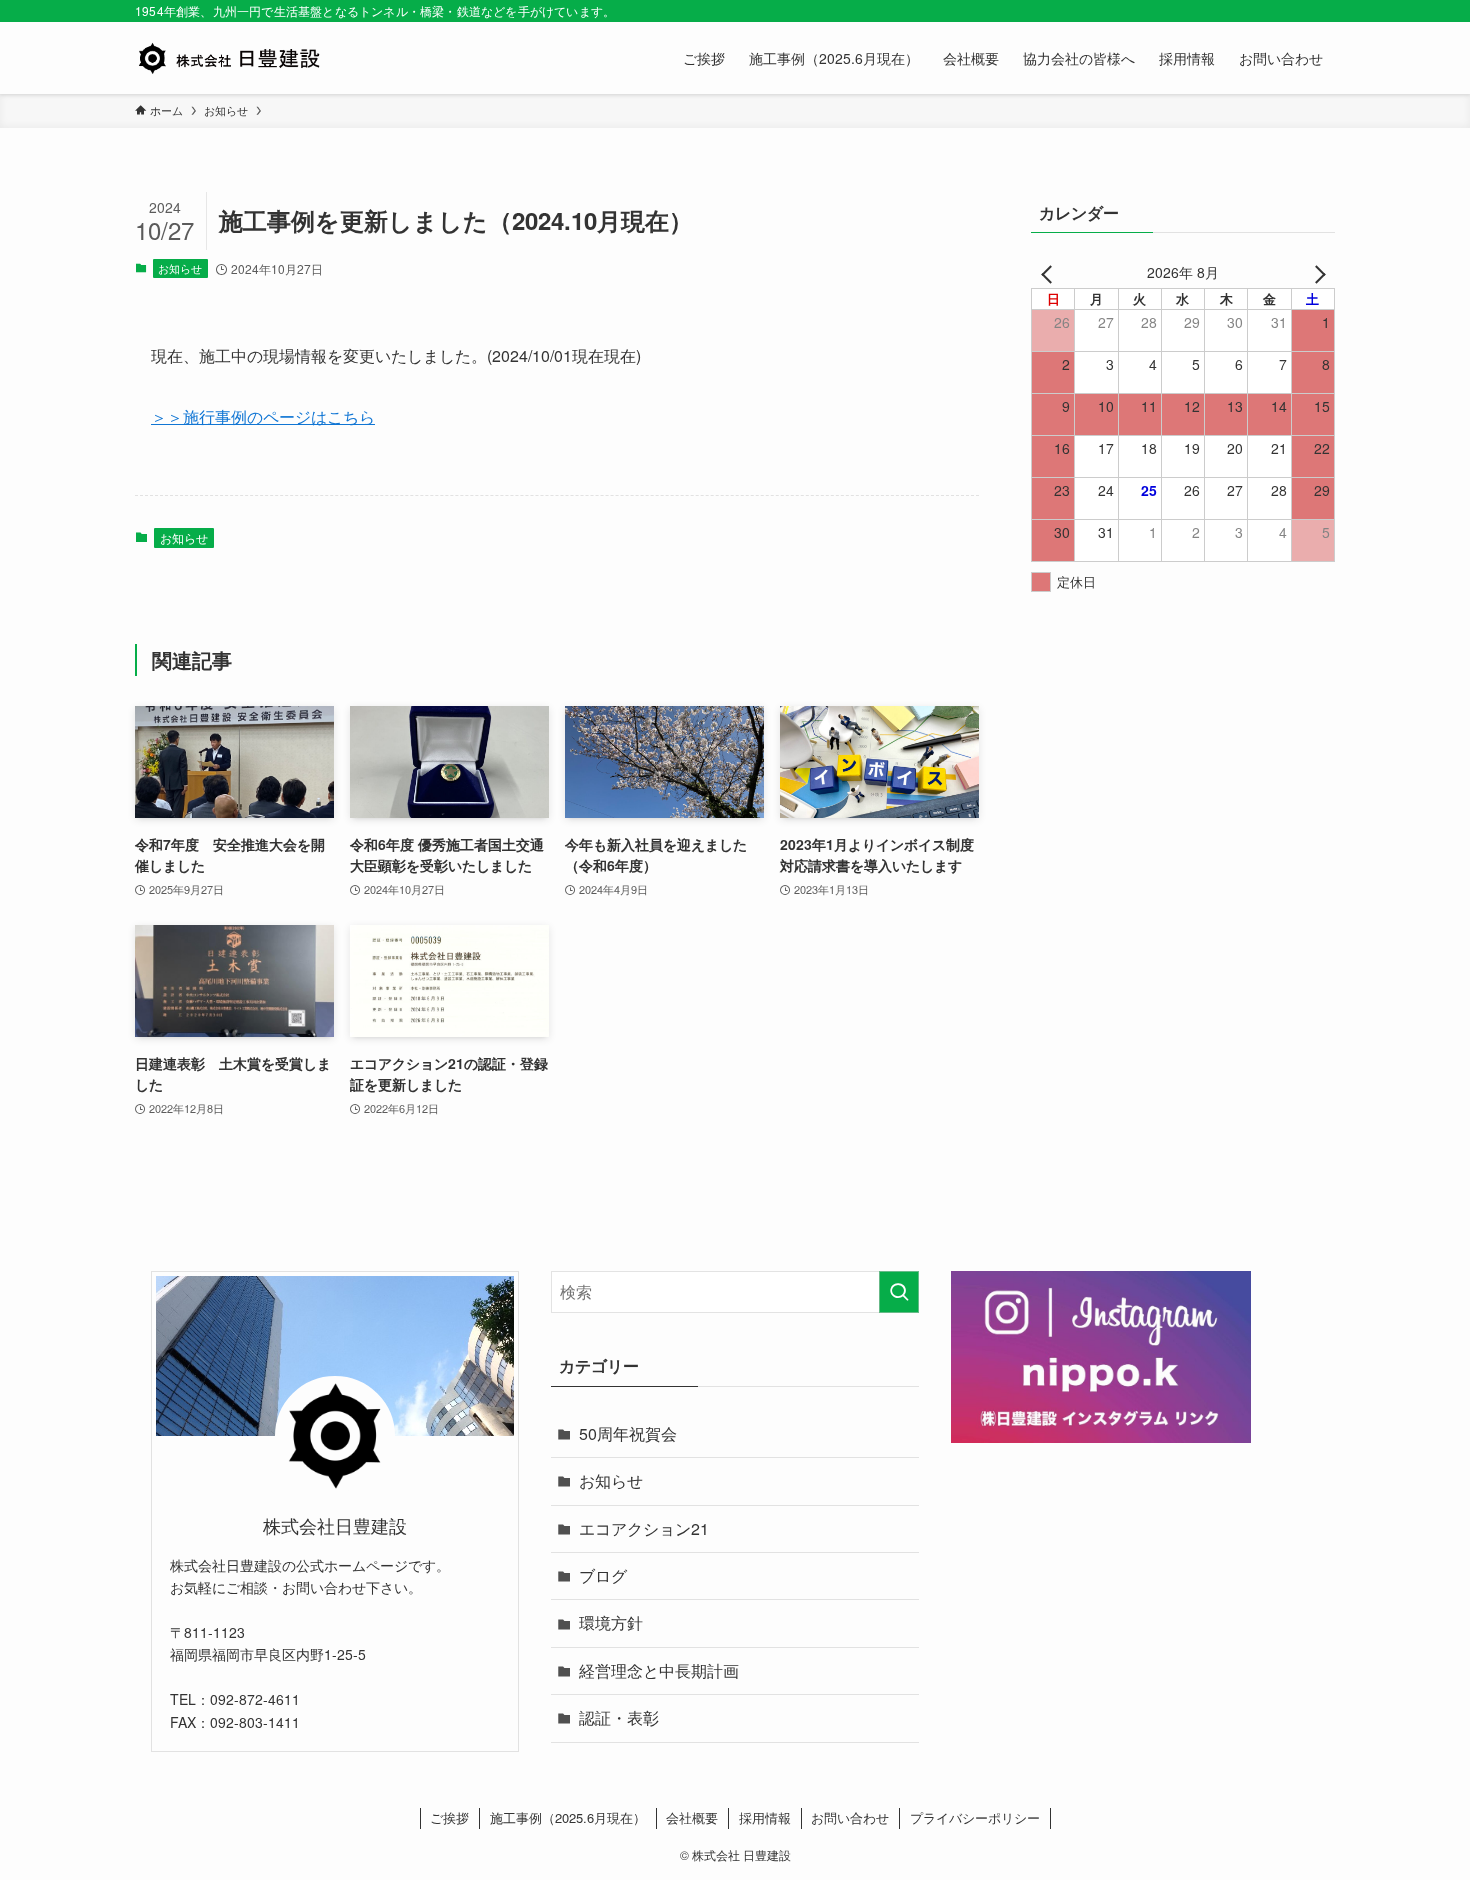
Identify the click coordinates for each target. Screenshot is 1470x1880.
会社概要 (692, 1817)
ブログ (603, 1575)
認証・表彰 (619, 1717)
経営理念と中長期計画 (659, 1670)
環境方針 (611, 1622)
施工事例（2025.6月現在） (568, 1817)
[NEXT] (1316, 272)
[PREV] (1050, 272)
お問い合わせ (850, 1817)
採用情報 (765, 1817)
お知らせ (180, 268)
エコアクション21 (644, 1528)
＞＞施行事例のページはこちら (263, 416)
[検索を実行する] (899, 1292)
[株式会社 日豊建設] (228, 58)
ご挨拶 (449, 1817)
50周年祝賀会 (628, 1433)
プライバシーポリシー (975, 1817)
